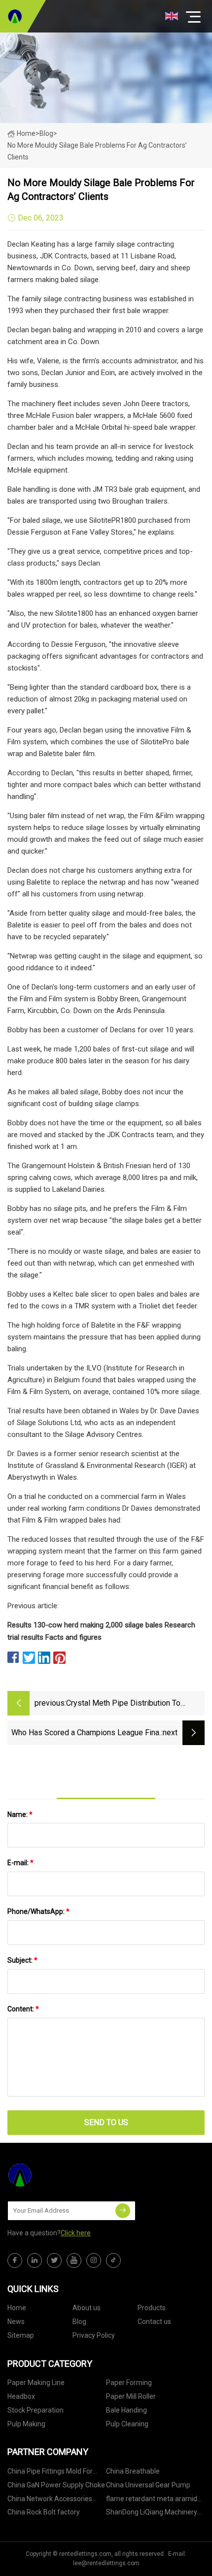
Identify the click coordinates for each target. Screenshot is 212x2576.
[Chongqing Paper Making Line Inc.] (15, 16)
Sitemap (21, 2335)
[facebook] (15, 2260)
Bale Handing (126, 2410)
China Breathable (133, 2471)
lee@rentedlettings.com (106, 2563)
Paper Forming (129, 2383)
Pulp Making (26, 2424)
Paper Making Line (36, 2383)
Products (152, 2308)
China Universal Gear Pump (148, 2485)
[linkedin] (35, 2260)
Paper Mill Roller (131, 2396)
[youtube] (74, 2260)
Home (26, 133)
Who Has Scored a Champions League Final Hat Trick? (86, 1733)
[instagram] (94, 2260)
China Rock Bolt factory (44, 2512)
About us (87, 2308)
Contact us (154, 2322)
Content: (23, 2009)
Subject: (22, 1960)
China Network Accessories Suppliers (50, 2500)
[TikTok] (113, 2260)
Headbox (21, 2396)
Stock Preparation (35, 2410)
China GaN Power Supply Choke (56, 2485)
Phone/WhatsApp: (38, 1911)
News (16, 2322)
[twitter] (54, 2260)
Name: (20, 1814)
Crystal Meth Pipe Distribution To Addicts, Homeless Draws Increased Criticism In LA (129, 1704)
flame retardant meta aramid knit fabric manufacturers (152, 2500)
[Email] (123, 2211)
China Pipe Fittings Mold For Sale (50, 2473)
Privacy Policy (94, 2335)
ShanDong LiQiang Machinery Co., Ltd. (152, 2514)
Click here (76, 2233)
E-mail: (20, 1863)
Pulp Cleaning (127, 2424)
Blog (79, 2322)
